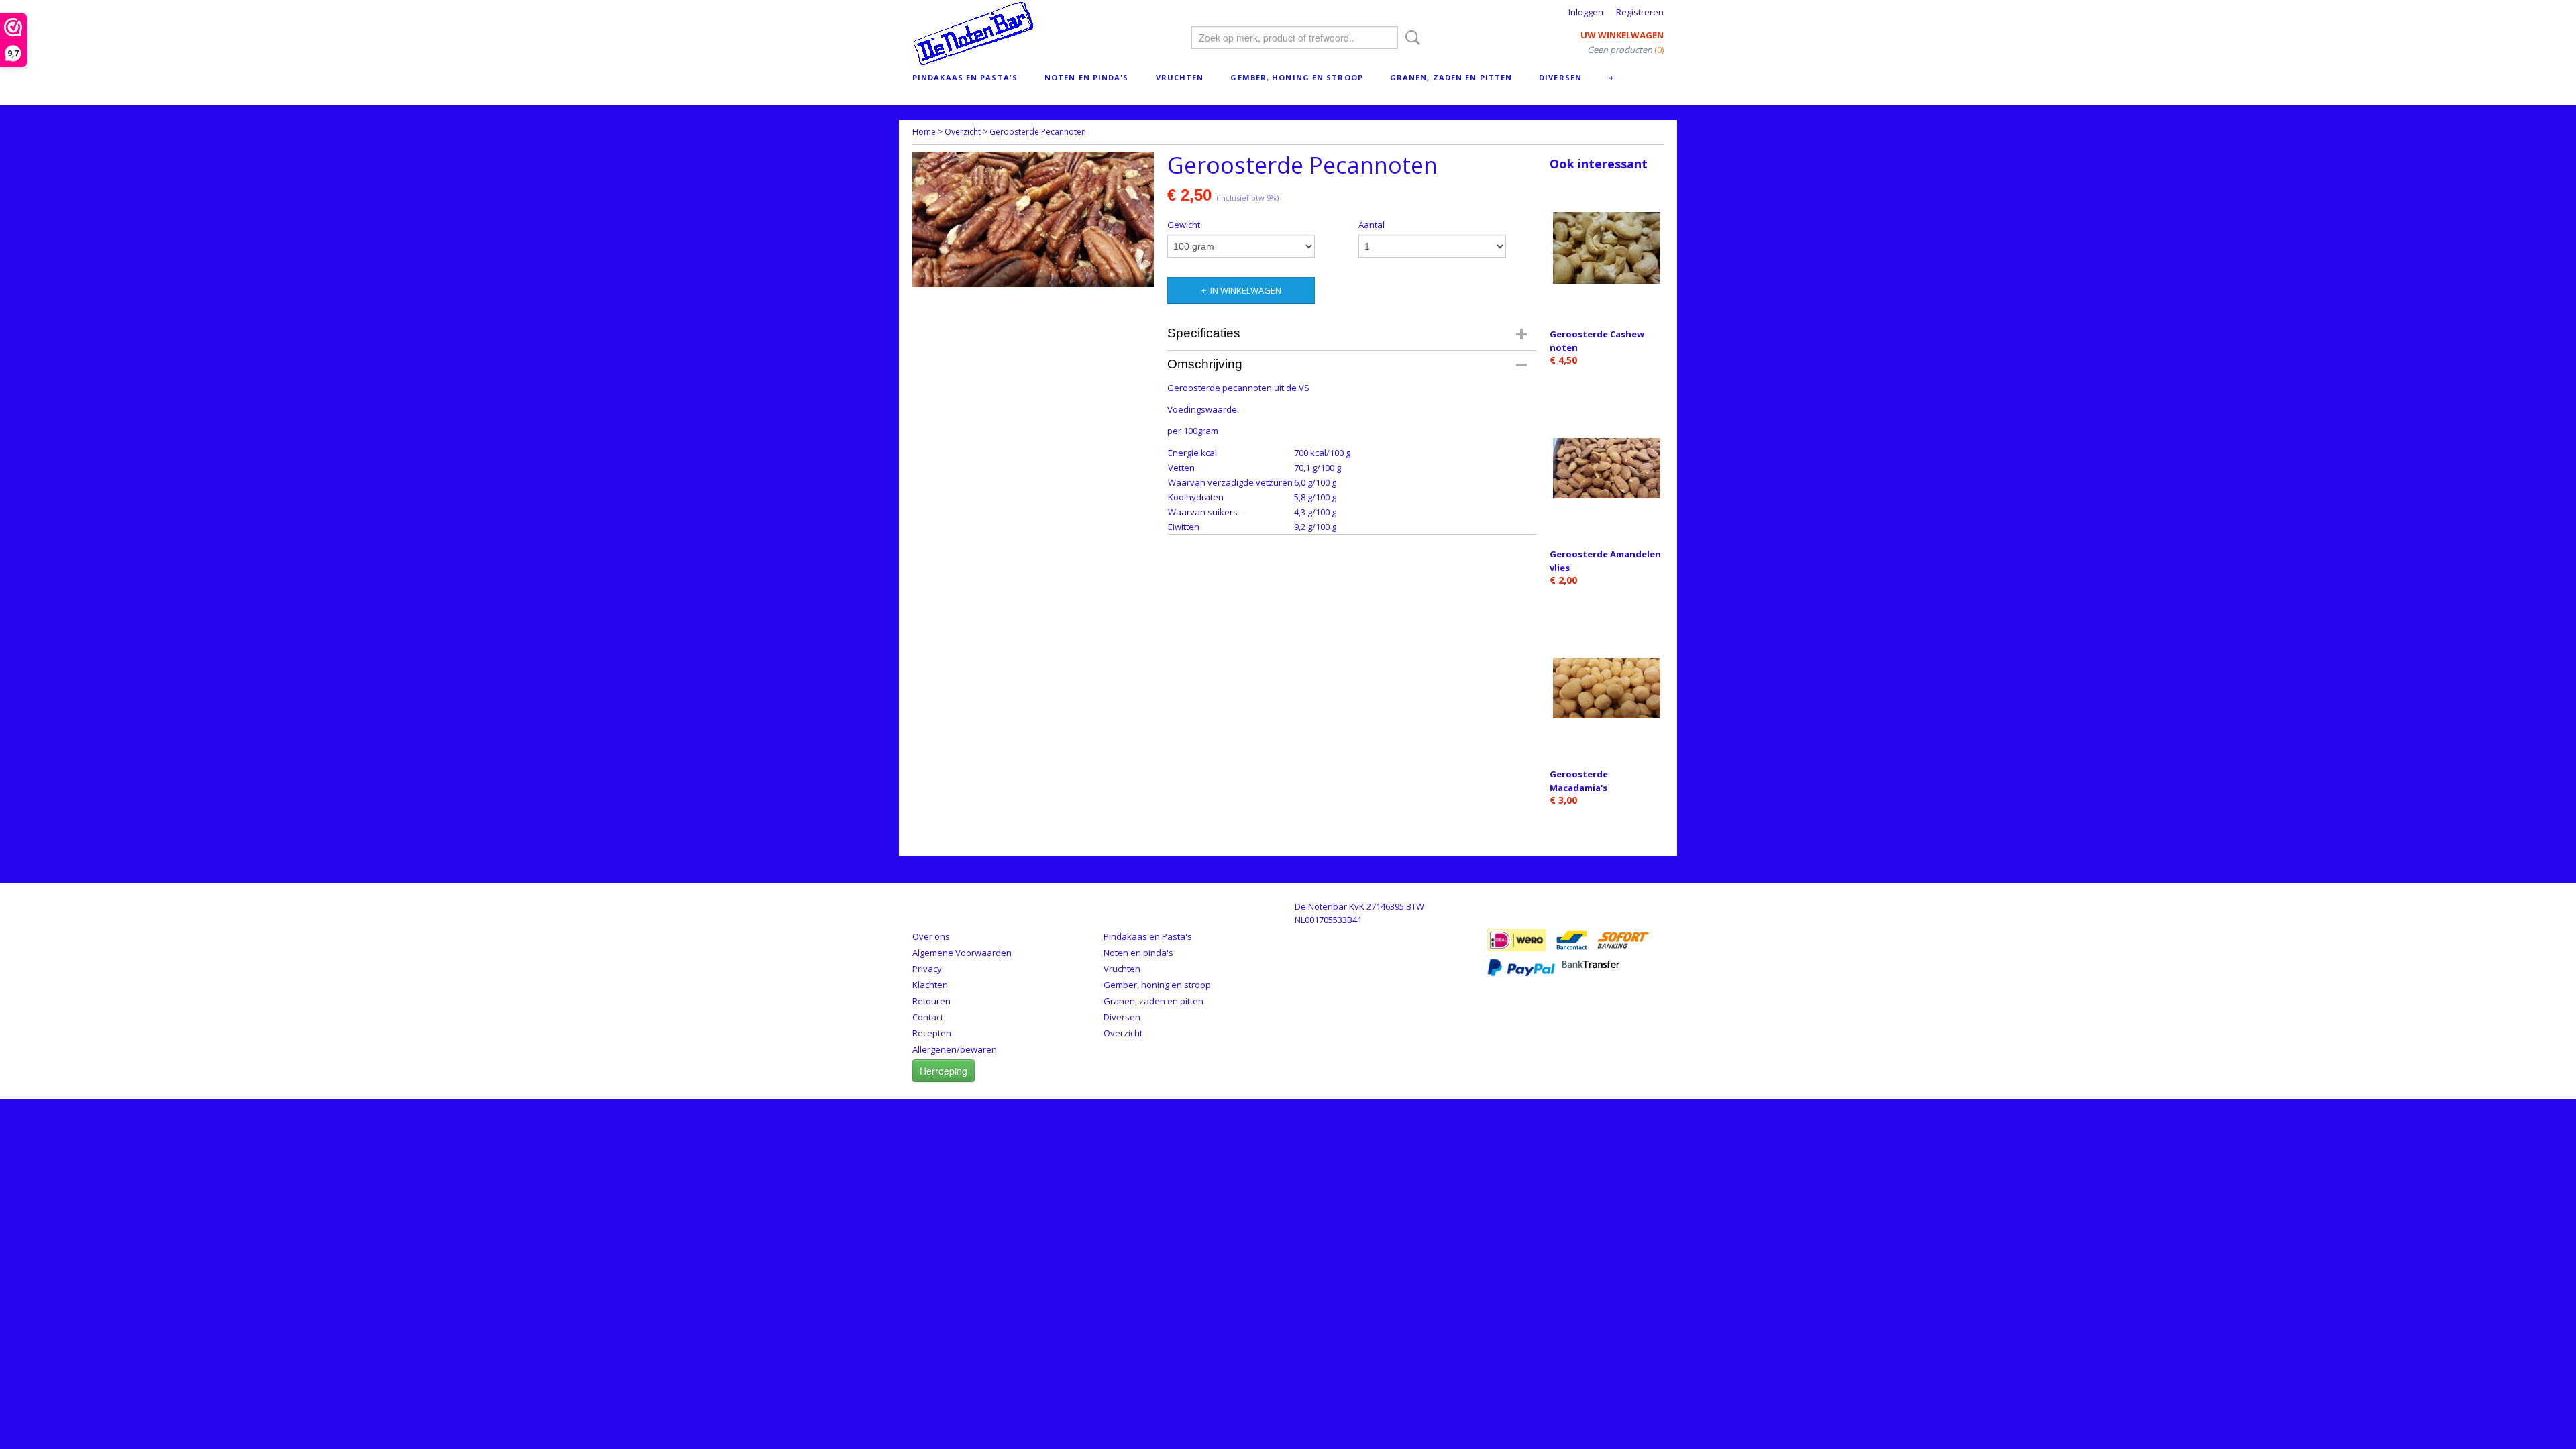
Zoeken (1410, 38)
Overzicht (963, 132)
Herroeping (944, 1071)
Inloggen (1586, 12)
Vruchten (1180, 77)
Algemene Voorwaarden (962, 953)
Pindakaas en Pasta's (965, 77)
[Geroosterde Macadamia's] (1607, 688)
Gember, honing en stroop (1296, 77)
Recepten (932, 1033)
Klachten (930, 985)
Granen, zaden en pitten (1451, 77)
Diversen (1560, 77)
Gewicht (1184, 225)
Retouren (931, 1001)
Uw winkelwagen (1622, 35)
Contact (928, 1017)
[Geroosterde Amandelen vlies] (1607, 468)
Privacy (927, 969)
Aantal (1372, 225)
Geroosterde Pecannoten (1038, 132)
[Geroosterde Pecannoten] (1033, 219)
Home (924, 132)
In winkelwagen (1246, 290)
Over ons (931, 936)
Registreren (1640, 12)
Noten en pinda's (1087, 77)
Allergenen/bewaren (955, 1049)
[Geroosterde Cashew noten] (1607, 248)
